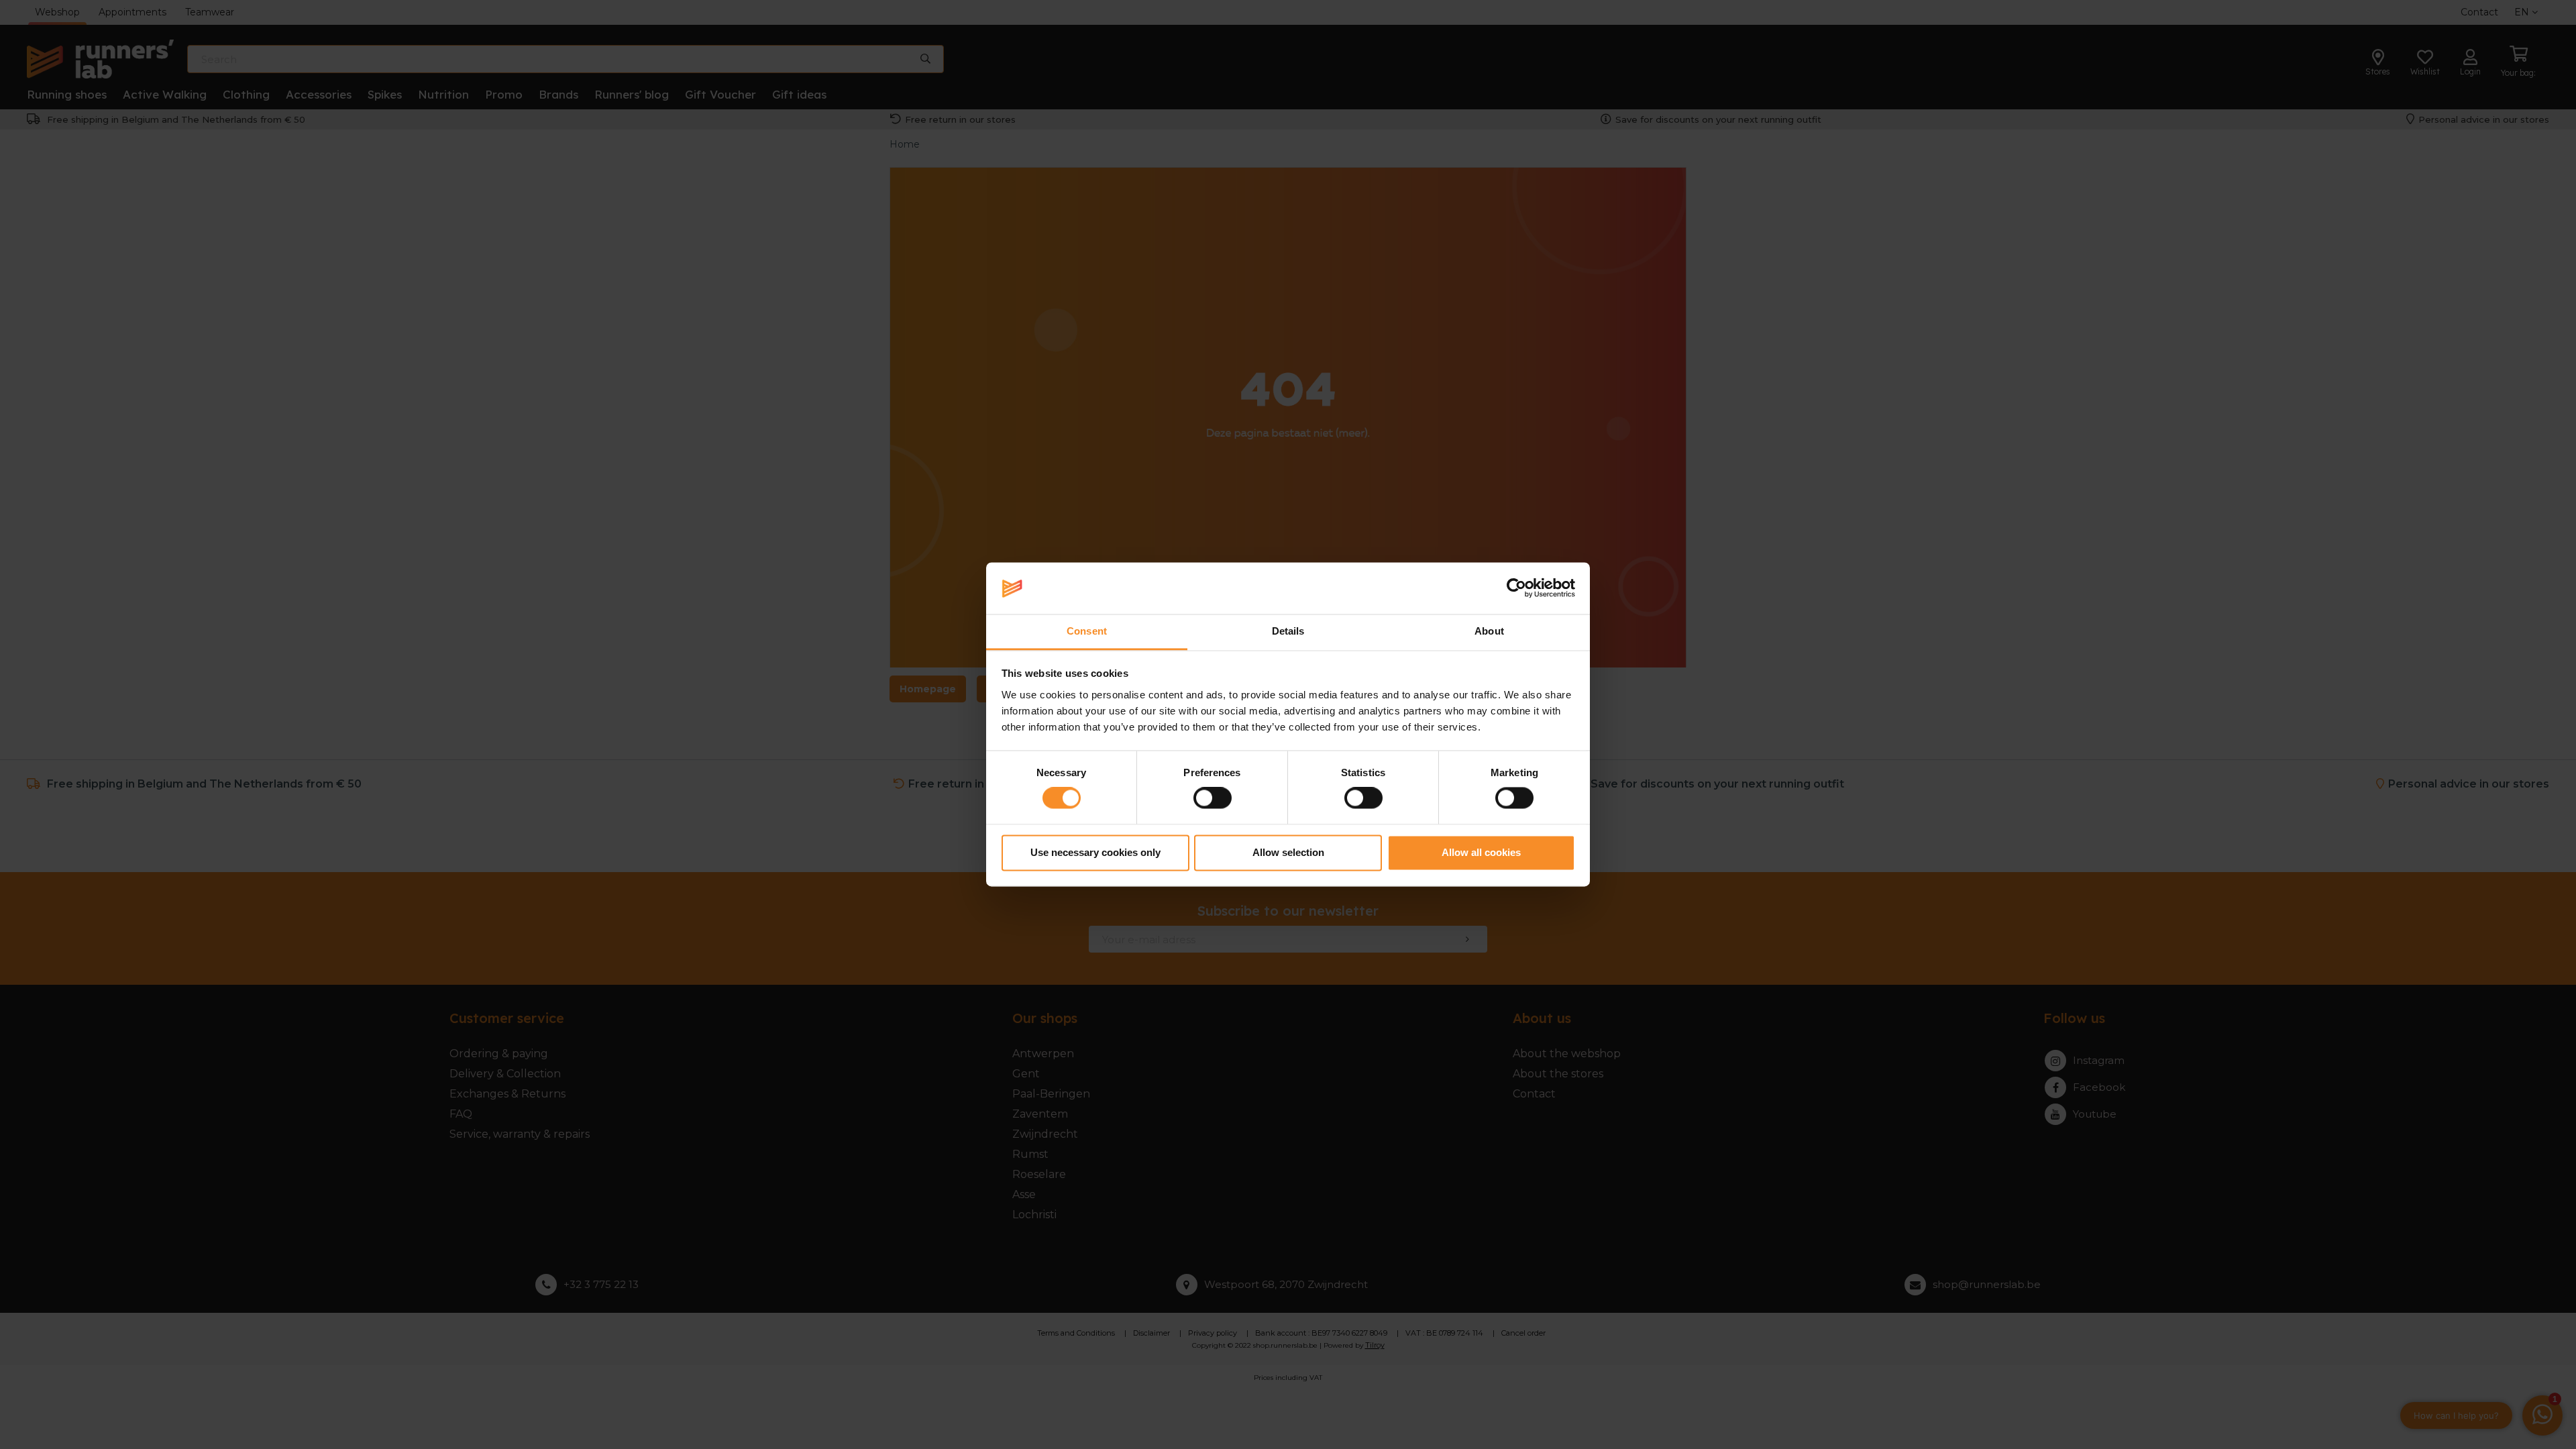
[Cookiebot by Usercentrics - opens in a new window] (1516, 588)
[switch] (1213, 798)
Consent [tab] (1087, 631)
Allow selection (1288, 852)
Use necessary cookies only (1095, 852)
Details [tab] (1288, 631)
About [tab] (1489, 631)
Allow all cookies (1481, 852)
